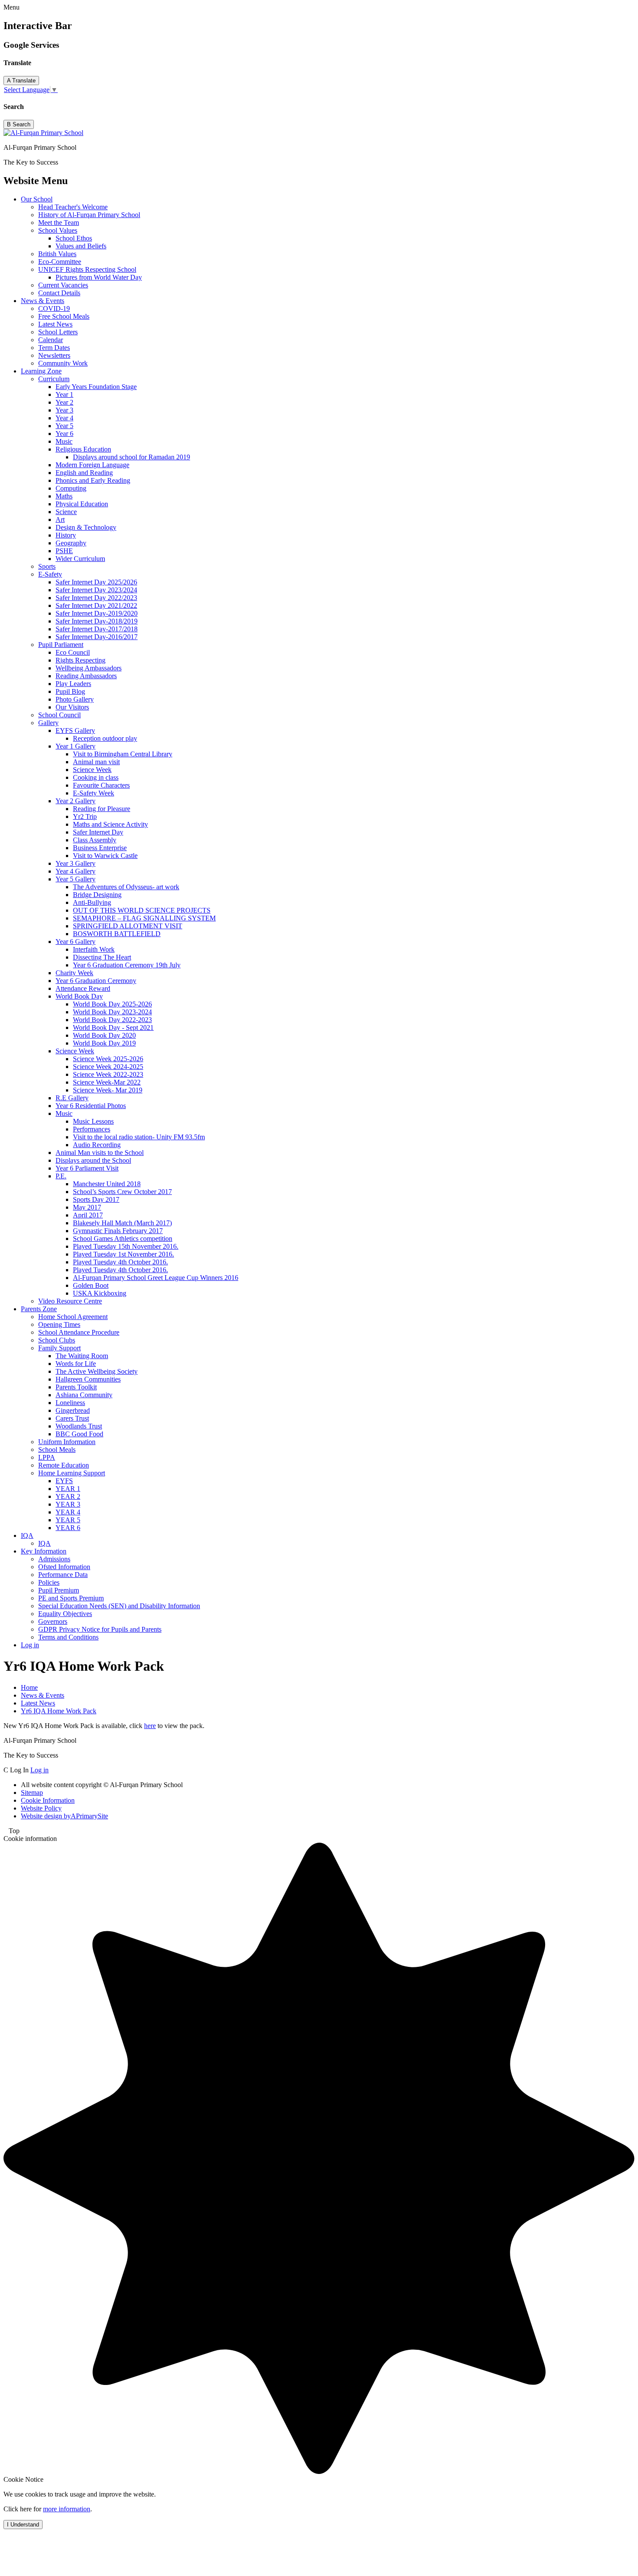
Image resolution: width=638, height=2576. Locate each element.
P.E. (61, 1176)
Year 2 (64, 402)
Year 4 (64, 418)
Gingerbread (73, 1410)
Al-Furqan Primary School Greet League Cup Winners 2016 (156, 1278)
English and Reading (84, 473)
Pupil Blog (70, 691)
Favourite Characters (101, 785)
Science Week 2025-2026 (108, 1059)
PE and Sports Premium (71, 1598)
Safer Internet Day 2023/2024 (96, 590)
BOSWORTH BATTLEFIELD (117, 934)
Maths (64, 496)
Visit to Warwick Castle (105, 856)
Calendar (51, 340)
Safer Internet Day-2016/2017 (97, 637)
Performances (92, 1129)
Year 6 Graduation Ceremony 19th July (127, 965)
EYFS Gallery (75, 731)
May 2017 (87, 1207)
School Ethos (74, 238)
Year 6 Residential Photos (91, 1106)
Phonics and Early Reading (93, 480)
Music (64, 441)
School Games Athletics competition (123, 1239)
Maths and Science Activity (110, 824)
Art (60, 519)
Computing (71, 488)
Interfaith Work (94, 949)
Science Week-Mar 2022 (107, 1082)
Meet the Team (59, 223)
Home (29, 1687)
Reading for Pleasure (102, 809)
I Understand (23, 2525)
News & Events (43, 301)
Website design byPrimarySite (64, 1816)
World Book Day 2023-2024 (112, 1012)
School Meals (57, 1450)
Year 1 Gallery (76, 746)
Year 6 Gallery (76, 942)
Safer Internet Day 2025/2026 (96, 582)
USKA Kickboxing (100, 1293)
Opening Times (59, 1324)
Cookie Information (48, 1800)
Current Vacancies (63, 285)
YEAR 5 (68, 1520)
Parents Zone (39, 1309)
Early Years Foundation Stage (96, 387)
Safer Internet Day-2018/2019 (97, 621)
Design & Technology (86, 527)
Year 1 (64, 394)
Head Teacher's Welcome (73, 207)
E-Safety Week (94, 793)
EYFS (64, 1481)
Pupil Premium (59, 1590)
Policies (49, 1582)
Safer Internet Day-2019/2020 (97, 613)
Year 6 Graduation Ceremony (96, 981)
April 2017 (88, 1215)
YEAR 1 (68, 1489)
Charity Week (74, 973)
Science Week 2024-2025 (108, 1067)
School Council (59, 715)
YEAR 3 (68, 1504)
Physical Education (82, 504)
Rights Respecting (81, 660)
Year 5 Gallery (76, 879)
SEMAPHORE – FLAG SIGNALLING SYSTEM (144, 918)
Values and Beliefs (81, 246)
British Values (57, 254)
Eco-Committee (60, 262)
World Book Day (79, 996)
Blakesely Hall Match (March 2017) (122, 1223)
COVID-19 (54, 308)
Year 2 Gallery (76, 801)
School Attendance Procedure (79, 1332)
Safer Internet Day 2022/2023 (96, 598)
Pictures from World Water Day (99, 277)
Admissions (54, 1559)
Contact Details (59, 293)
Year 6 (64, 434)
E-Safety (50, 574)
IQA (27, 1535)
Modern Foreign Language (92, 465)
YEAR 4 (68, 1512)
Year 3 (64, 410)
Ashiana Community (84, 1395)
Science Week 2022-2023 (108, 1074)
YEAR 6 (68, 1528)
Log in (30, 1645)
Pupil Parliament (61, 645)
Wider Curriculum (80, 559)
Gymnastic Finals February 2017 (118, 1231)
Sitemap (32, 1793)
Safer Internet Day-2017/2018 (97, 629)
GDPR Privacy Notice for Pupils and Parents (100, 1629)
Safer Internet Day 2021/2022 (96, 605)
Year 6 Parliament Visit (87, 1168)
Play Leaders (73, 684)
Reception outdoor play (105, 738)
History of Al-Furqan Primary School (89, 215)
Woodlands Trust (79, 1426)
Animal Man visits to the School (100, 1153)
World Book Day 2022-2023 (112, 1020)
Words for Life (76, 1364)
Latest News (55, 324)
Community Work (63, 363)
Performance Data (63, 1575)
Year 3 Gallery (76, 863)
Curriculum (54, 379)
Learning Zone (41, 371)
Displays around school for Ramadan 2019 (132, 457)
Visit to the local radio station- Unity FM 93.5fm (139, 1137)
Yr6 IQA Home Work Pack (59, 1711)
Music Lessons (93, 1121)
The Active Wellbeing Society (97, 1371)
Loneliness (70, 1403)
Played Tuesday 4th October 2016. (120, 1262)
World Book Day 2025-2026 (112, 1004)
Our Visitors (72, 707)
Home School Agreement (73, 1317)
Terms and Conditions (68, 1637)
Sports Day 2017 (96, 1199)
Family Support (59, 1348)
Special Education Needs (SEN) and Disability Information (119, 1606)
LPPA (47, 1457)
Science (66, 512)
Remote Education (64, 1465)
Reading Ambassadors (86, 676)
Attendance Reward (83, 988)
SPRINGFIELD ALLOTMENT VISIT (128, 926)
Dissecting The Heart (102, 957)
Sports (47, 566)
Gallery (48, 723)
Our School (37, 199)
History (66, 535)
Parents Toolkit (76, 1387)
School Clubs (57, 1340)
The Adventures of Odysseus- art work (126, 887)
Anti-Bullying (92, 902)
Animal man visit (96, 762)
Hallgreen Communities (88, 1379)
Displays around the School (93, 1160)
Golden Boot (91, 1285)
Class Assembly (95, 840)
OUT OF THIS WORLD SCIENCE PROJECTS (142, 910)
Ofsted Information (64, 1567)
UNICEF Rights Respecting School (87, 269)
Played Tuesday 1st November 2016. (123, 1254)
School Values (58, 230)
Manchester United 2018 (107, 1184)
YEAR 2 (68, 1496)
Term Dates (54, 348)
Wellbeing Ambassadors (89, 668)
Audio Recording (97, 1145)
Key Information (44, 1551)
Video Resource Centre (70, 1301)
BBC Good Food (79, 1434)
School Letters (58, 332)
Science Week (92, 770)
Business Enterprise (100, 848)
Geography (71, 543)
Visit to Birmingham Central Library (123, 754)
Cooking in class (96, 777)
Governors (53, 1621)
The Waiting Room (82, 1356)
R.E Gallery (72, 1098)
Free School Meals (64, 316)
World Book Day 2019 (104, 1043)
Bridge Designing (97, 895)
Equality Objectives (65, 1614)
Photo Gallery (75, 699)
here (150, 1726)
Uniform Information (67, 1442)
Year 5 (64, 426)
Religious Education (83, 449)
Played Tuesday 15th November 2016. (126, 1246)
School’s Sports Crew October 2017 (122, 1192)
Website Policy (41, 1808)
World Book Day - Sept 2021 (113, 1027)
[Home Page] (43, 133)
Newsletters (54, 355)
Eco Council (73, 652)
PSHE (64, 551)
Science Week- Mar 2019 (108, 1090)
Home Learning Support (72, 1473)
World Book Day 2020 (104, 1035)
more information (67, 2509)
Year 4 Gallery (76, 871)
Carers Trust (72, 1418)
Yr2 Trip (85, 816)
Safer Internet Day (98, 832)
